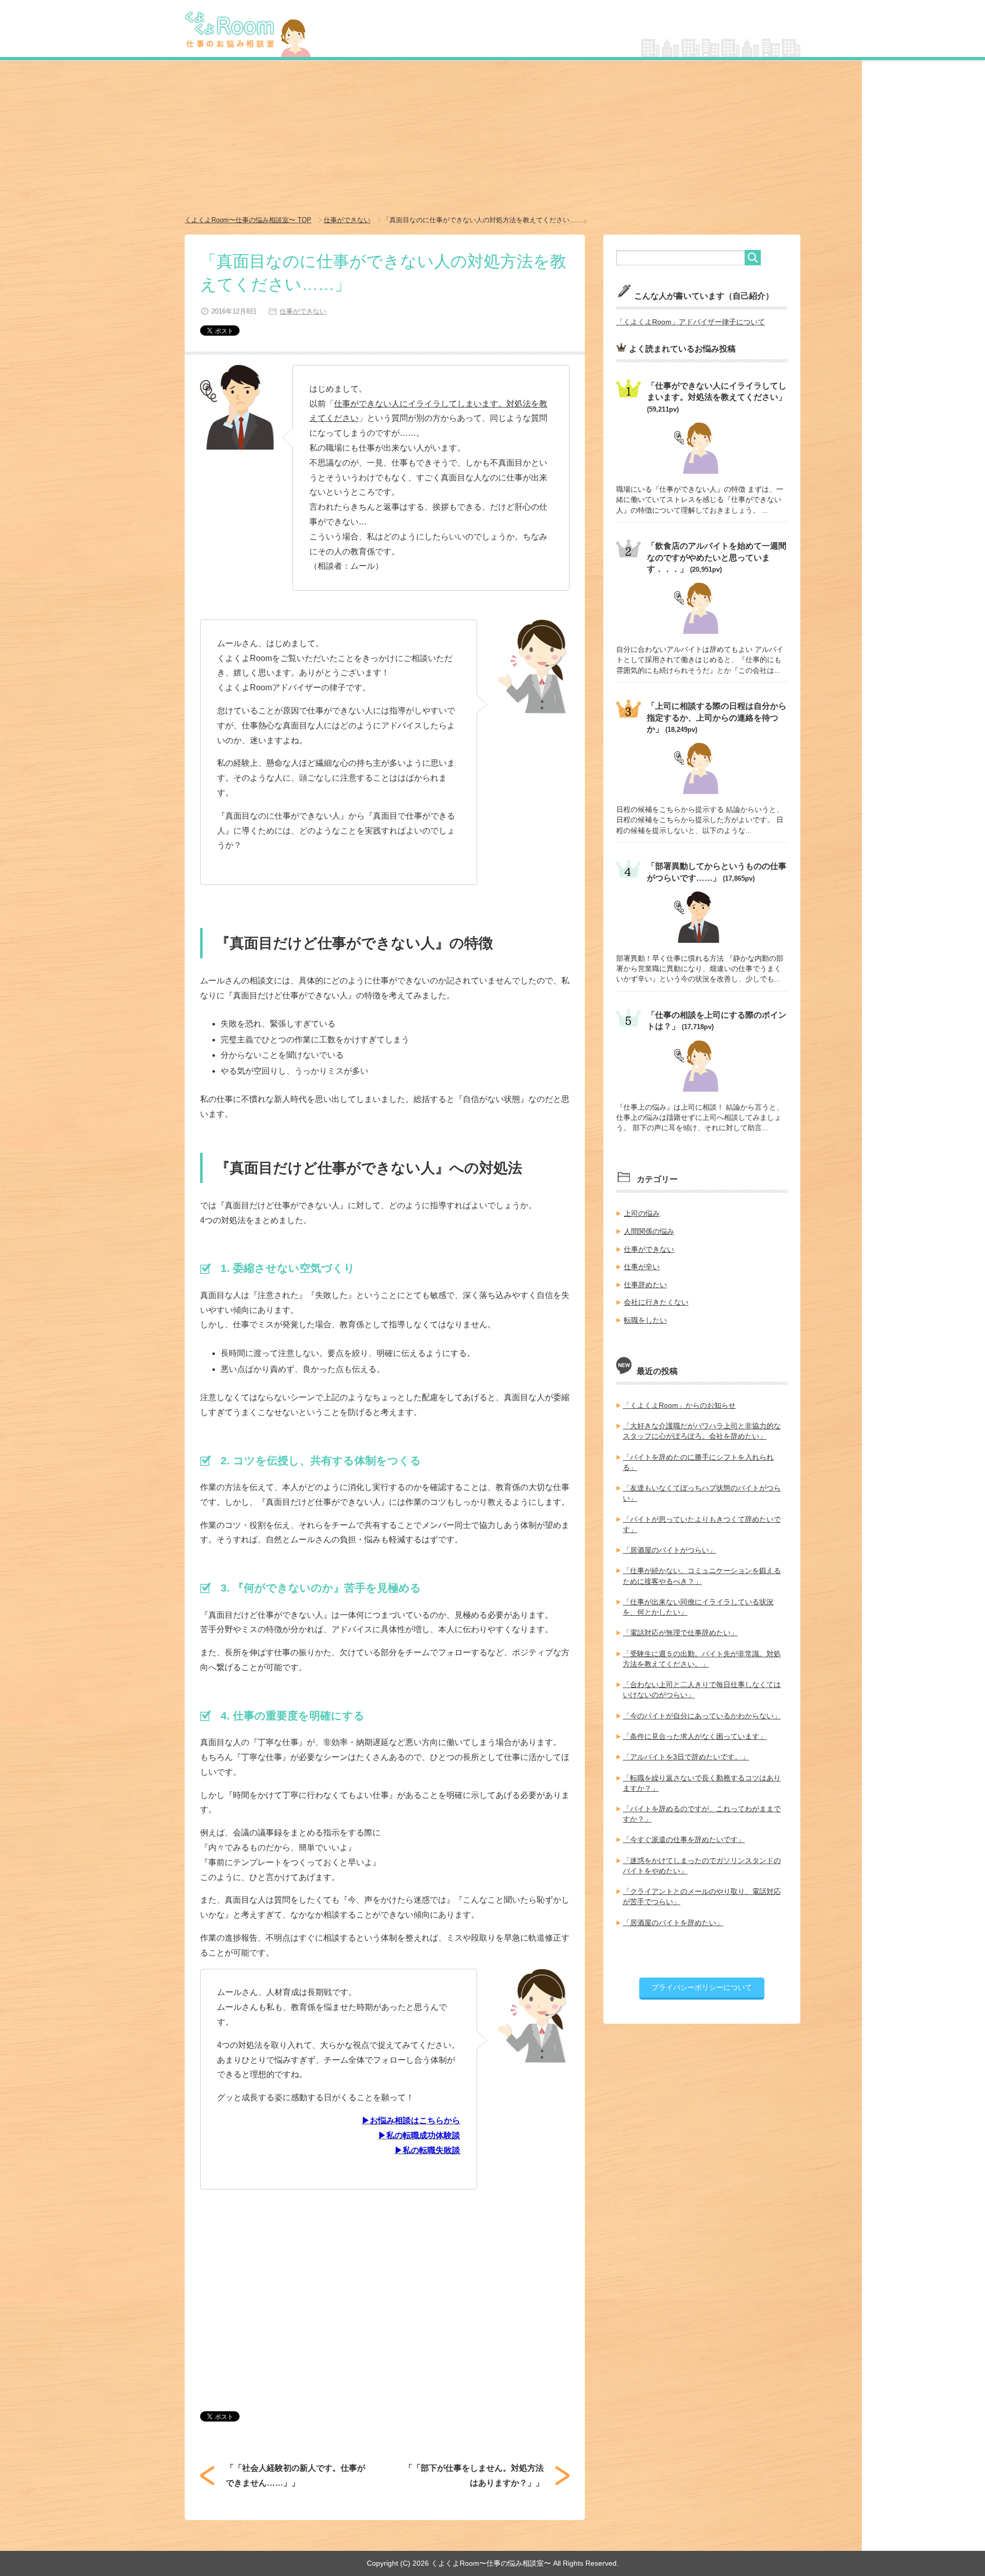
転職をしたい (645, 1320)
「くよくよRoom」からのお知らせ (679, 1405)
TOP (248, 220)
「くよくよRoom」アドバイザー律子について (691, 322)
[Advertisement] (493, 139)
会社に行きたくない (656, 1302)
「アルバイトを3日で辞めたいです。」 (686, 1757)
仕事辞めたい (645, 1285)
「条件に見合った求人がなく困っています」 (695, 1736)
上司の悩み (642, 1213)
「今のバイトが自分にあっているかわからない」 (702, 1716)
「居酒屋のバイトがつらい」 (669, 1550)
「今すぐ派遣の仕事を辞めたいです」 (684, 1839)
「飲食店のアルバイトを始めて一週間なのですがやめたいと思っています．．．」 (717, 557)
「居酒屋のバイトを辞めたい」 (673, 1923)
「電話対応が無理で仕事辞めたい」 (680, 1633)
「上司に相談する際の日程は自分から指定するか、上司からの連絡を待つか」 (717, 718)
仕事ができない (303, 311)
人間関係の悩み (649, 1231)
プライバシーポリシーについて (702, 1987)
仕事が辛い (642, 1267)
